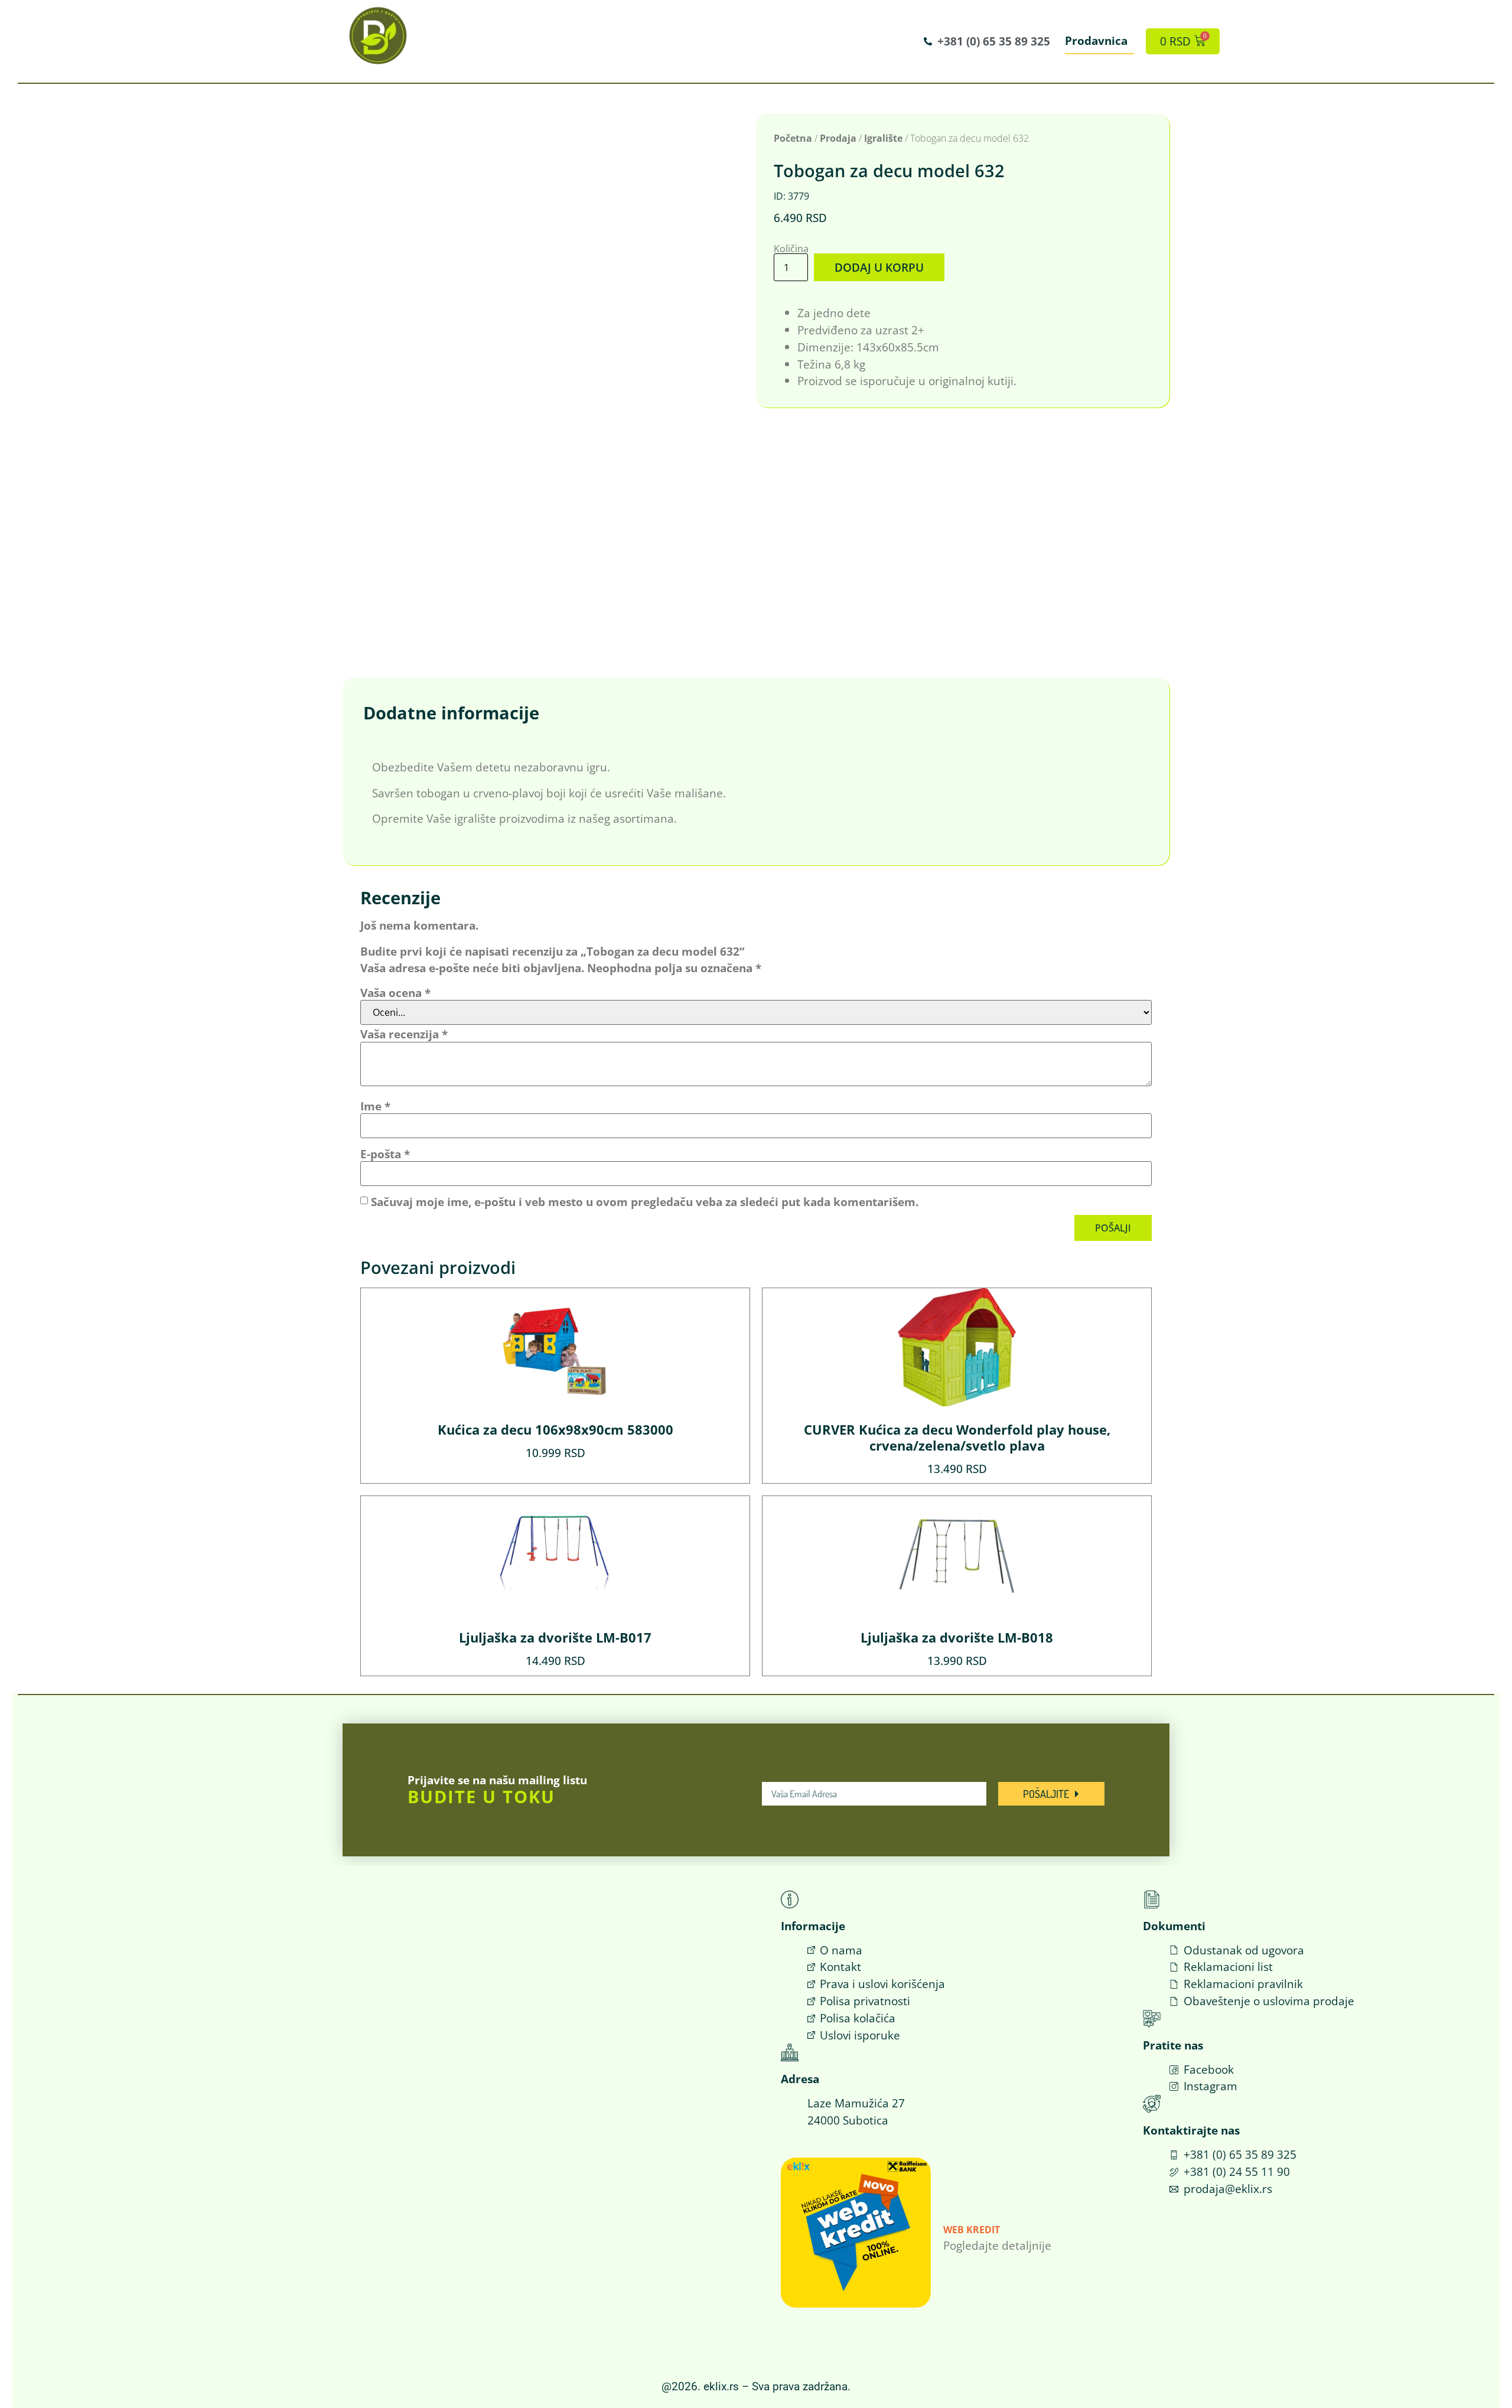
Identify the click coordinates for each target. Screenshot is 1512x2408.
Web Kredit (972, 2230)
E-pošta (385, 1154)
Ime (375, 1106)
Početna (793, 138)
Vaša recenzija (404, 1034)
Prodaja (838, 138)
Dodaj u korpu (879, 267)
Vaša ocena (395, 993)
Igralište (883, 138)
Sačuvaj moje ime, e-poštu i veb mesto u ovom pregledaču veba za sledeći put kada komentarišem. (645, 1202)
